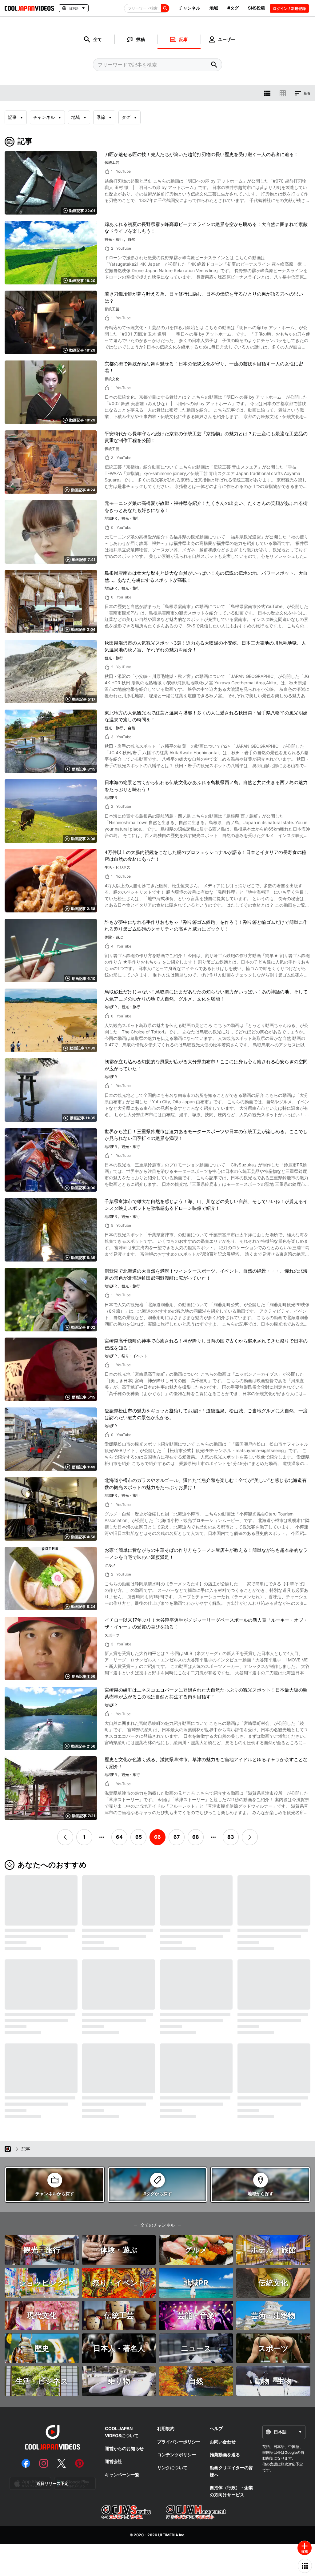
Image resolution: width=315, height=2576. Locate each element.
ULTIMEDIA (168, 2535)
